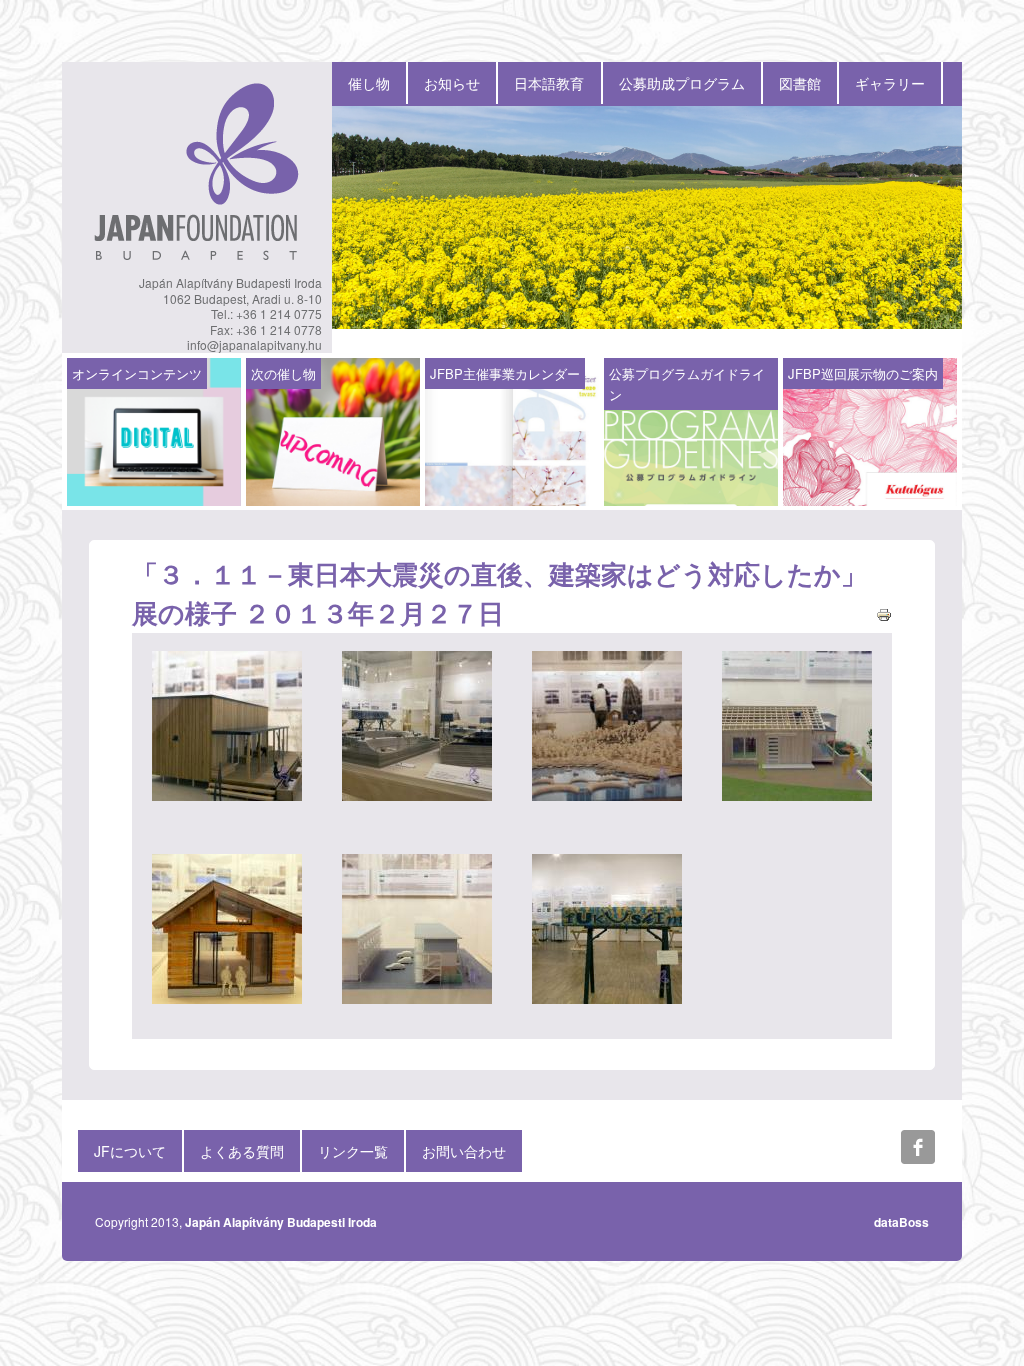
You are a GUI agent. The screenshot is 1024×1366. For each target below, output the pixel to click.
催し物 (369, 83)
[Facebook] (918, 1147)
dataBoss (901, 1222)
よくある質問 (242, 1151)
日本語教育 (549, 83)
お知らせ (452, 83)
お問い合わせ (464, 1151)
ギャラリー (890, 83)
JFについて (130, 1151)
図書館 (800, 83)
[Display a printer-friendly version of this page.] (884, 612)
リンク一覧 (353, 1151)
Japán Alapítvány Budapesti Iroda (281, 1222)
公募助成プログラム (682, 83)
